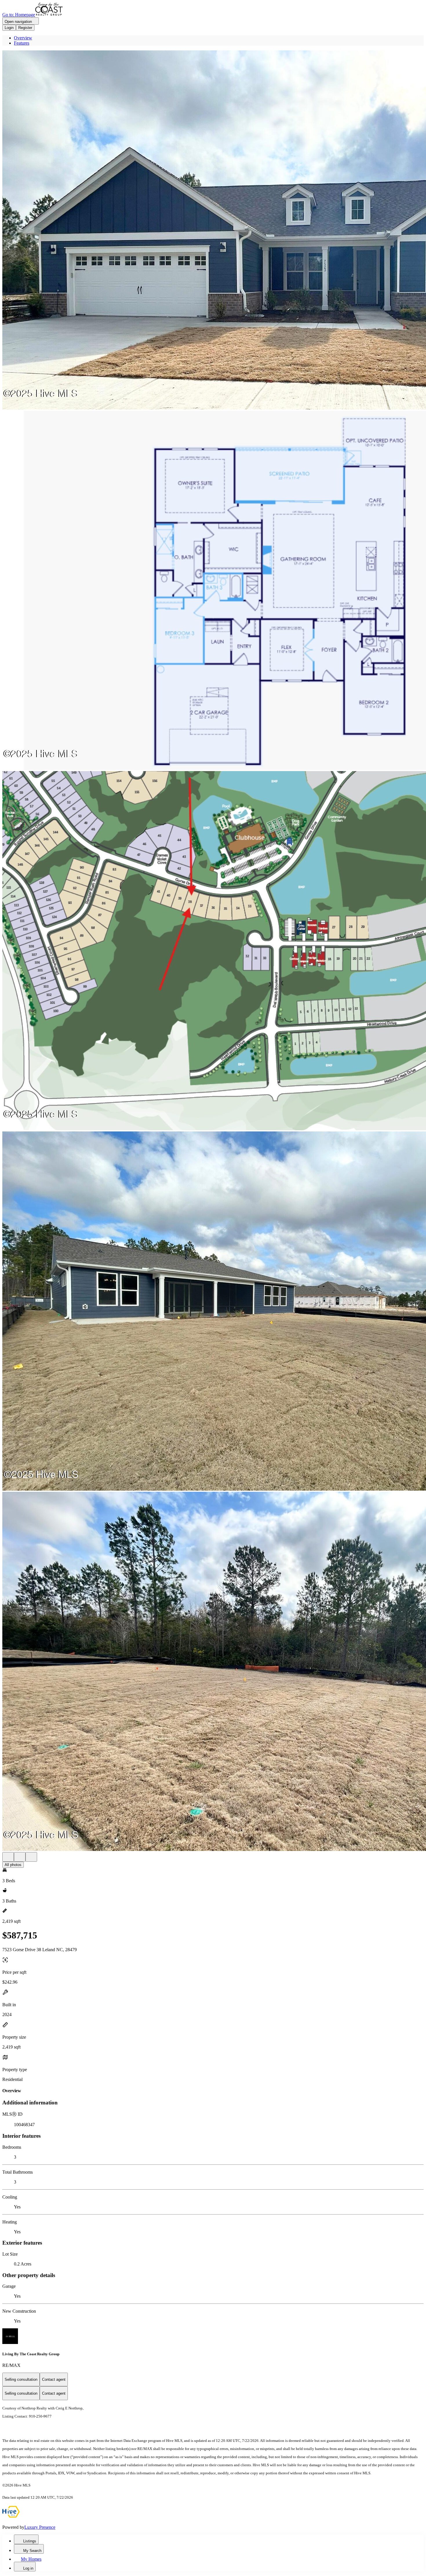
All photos (13, 1865)
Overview (23, 38)
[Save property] (20, 1857)
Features (22, 43)
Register (25, 28)
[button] (213, 231)
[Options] (8, 1857)
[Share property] (31, 1857)
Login (9, 28)
